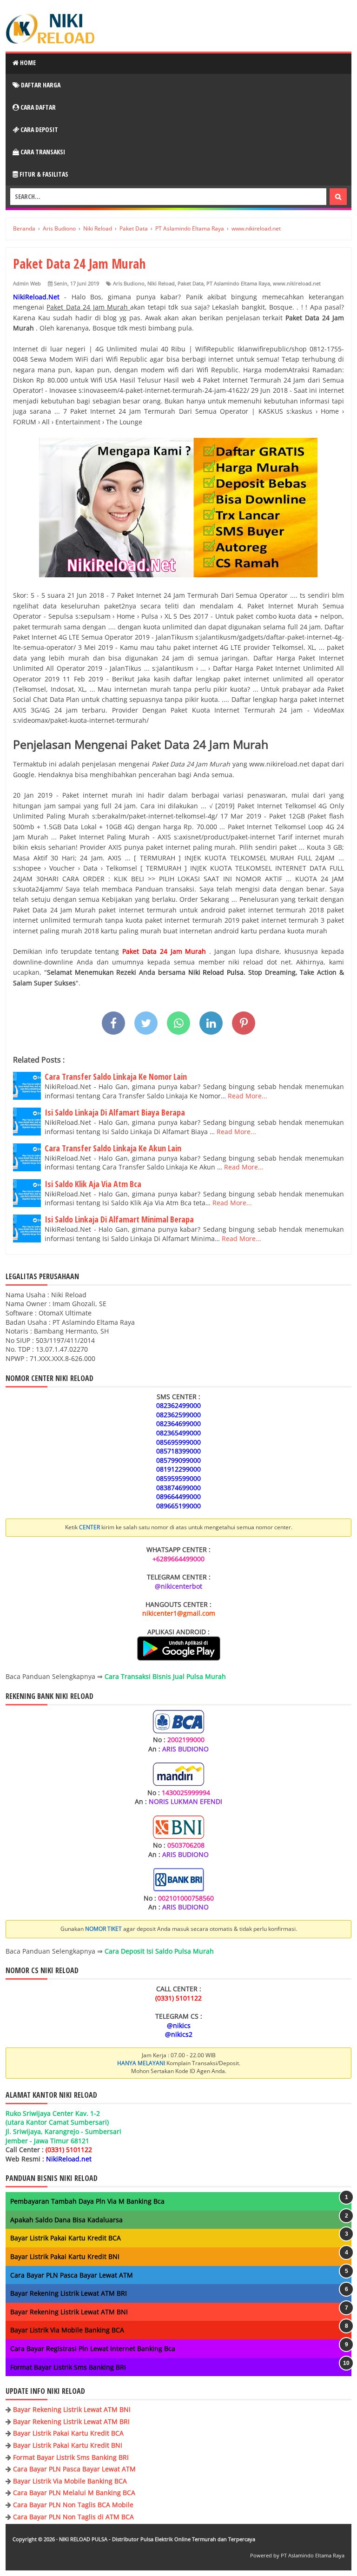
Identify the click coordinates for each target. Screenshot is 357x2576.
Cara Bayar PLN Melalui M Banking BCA (74, 2493)
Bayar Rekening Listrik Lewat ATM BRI (69, 2293)
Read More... (248, 1096)
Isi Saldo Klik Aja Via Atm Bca (93, 1184)
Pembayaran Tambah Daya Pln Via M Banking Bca (87, 2201)
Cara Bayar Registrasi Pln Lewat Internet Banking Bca (93, 2348)
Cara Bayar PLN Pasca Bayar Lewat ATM (72, 2275)
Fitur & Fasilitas (43, 174)
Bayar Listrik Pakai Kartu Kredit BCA (66, 2238)
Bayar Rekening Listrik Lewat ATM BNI (69, 2312)
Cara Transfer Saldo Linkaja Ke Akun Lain (113, 1148)
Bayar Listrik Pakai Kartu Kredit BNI (65, 2256)
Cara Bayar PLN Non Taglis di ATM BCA (73, 2517)
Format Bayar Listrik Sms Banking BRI (68, 2367)
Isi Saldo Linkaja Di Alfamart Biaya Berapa (115, 1112)
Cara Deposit (39, 129)
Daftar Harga (40, 85)
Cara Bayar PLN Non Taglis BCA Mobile (73, 2505)
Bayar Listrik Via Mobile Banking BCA (67, 2330)
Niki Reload (161, 283)
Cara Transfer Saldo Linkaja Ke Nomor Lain (116, 1077)
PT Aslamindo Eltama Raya (238, 283)
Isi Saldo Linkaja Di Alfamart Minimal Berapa (119, 1219)
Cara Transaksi (42, 152)
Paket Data (191, 283)
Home (27, 63)
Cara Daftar (37, 107)
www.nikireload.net (297, 283)
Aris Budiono (129, 283)
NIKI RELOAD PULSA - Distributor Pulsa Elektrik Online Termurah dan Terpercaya (157, 2539)
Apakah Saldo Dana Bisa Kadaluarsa (66, 2220)
